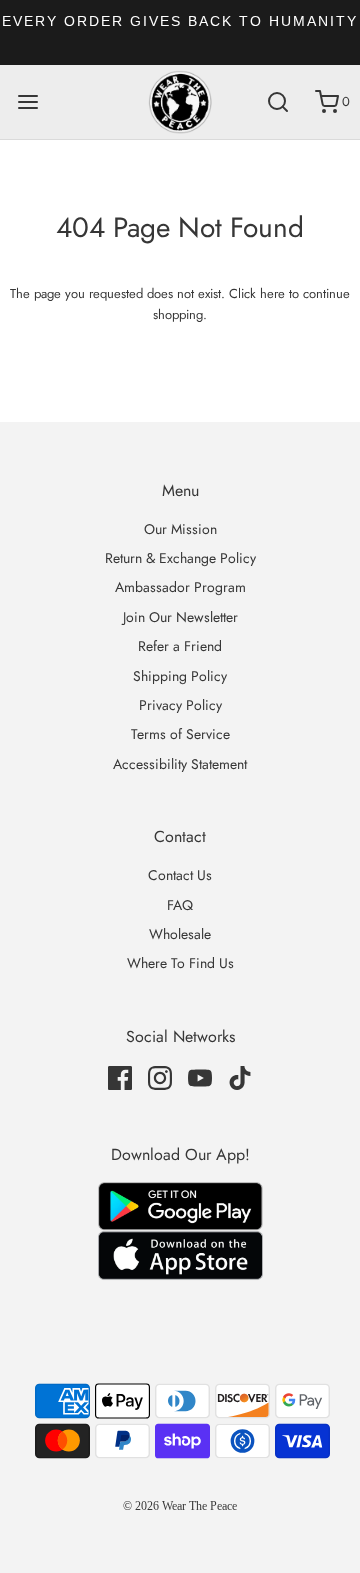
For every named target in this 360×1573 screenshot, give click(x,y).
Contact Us (180, 875)
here (272, 293)
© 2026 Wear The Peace (180, 1506)
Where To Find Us (180, 963)
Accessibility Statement (180, 764)
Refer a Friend (180, 646)
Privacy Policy (180, 705)
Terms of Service (180, 734)
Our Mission (180, 529)
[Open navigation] (27, 102)
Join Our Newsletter (180, 617)
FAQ (180, 905)
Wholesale (180, 934)
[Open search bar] (277, 102)
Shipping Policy (180, 676)
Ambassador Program (180, 587)
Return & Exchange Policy (180, 558)
